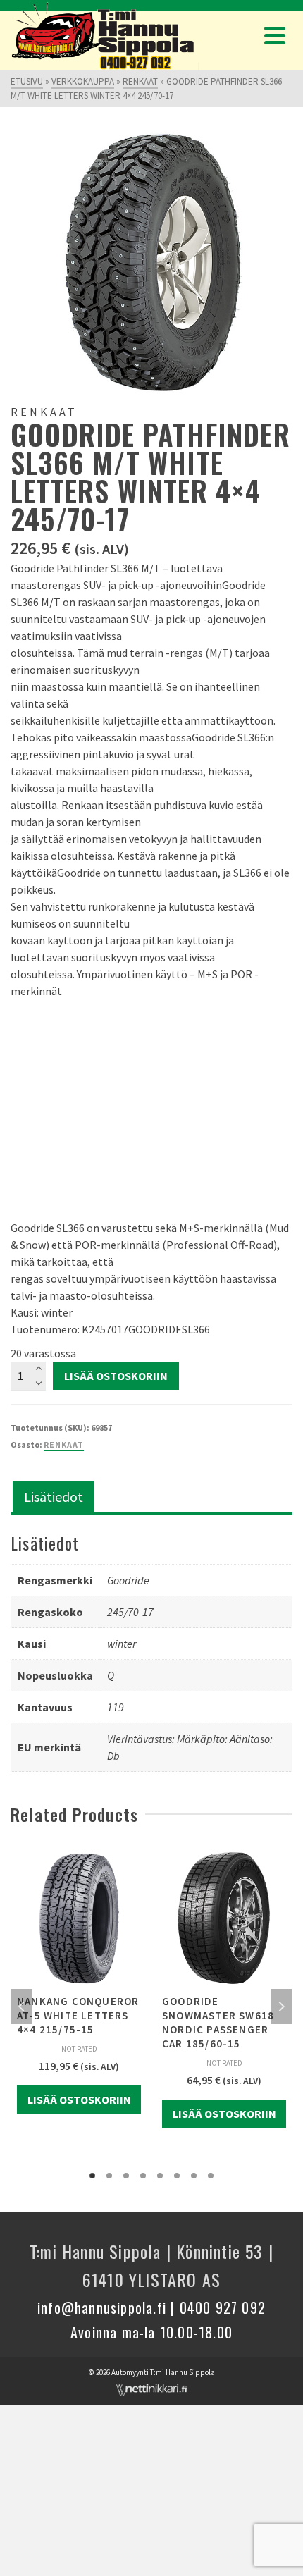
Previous (22, 2007)
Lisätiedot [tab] (54, 1497)
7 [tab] (194, 2176)
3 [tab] (126, 2176)
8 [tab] (211, 2176)
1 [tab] (92, 2176)
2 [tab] (109, 2176)
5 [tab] (160, 2176)
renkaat (64, 1444)
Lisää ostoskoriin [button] (79, 2100)
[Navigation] (275, 35)
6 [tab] (177, 2176)
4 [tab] (143, 2176)
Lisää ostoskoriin (116, 1376)
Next (281, 2007)
